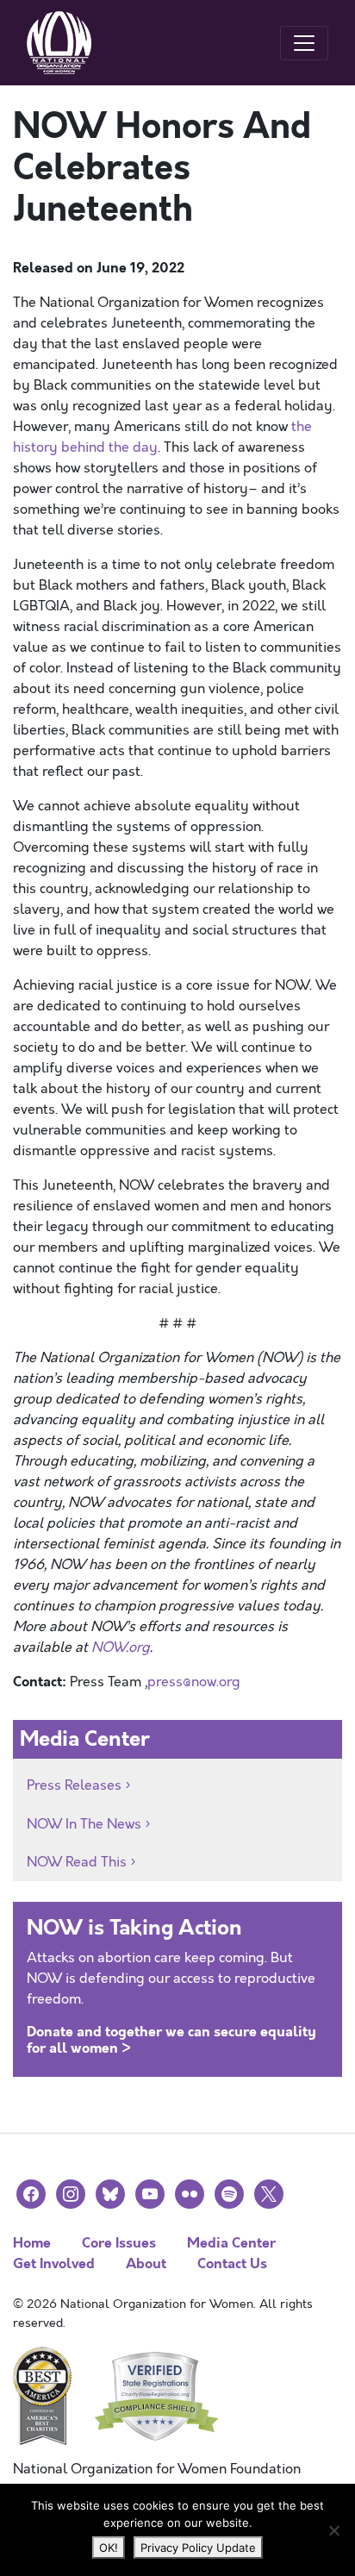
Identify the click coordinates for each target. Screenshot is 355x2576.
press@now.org (194, 1682)
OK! (109, 2548)
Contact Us (232, 2263)
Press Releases (74, 1785)
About (146, 2263)
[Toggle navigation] (304, 43)
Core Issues (119, 2243)
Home (32, 2243)
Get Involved (54, 2263)
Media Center (231, 2243)
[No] (333, 2530)
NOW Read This (77, 1862)
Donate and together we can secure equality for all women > (171, 2040)
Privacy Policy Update (198, 2548)
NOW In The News (84, 1824)
